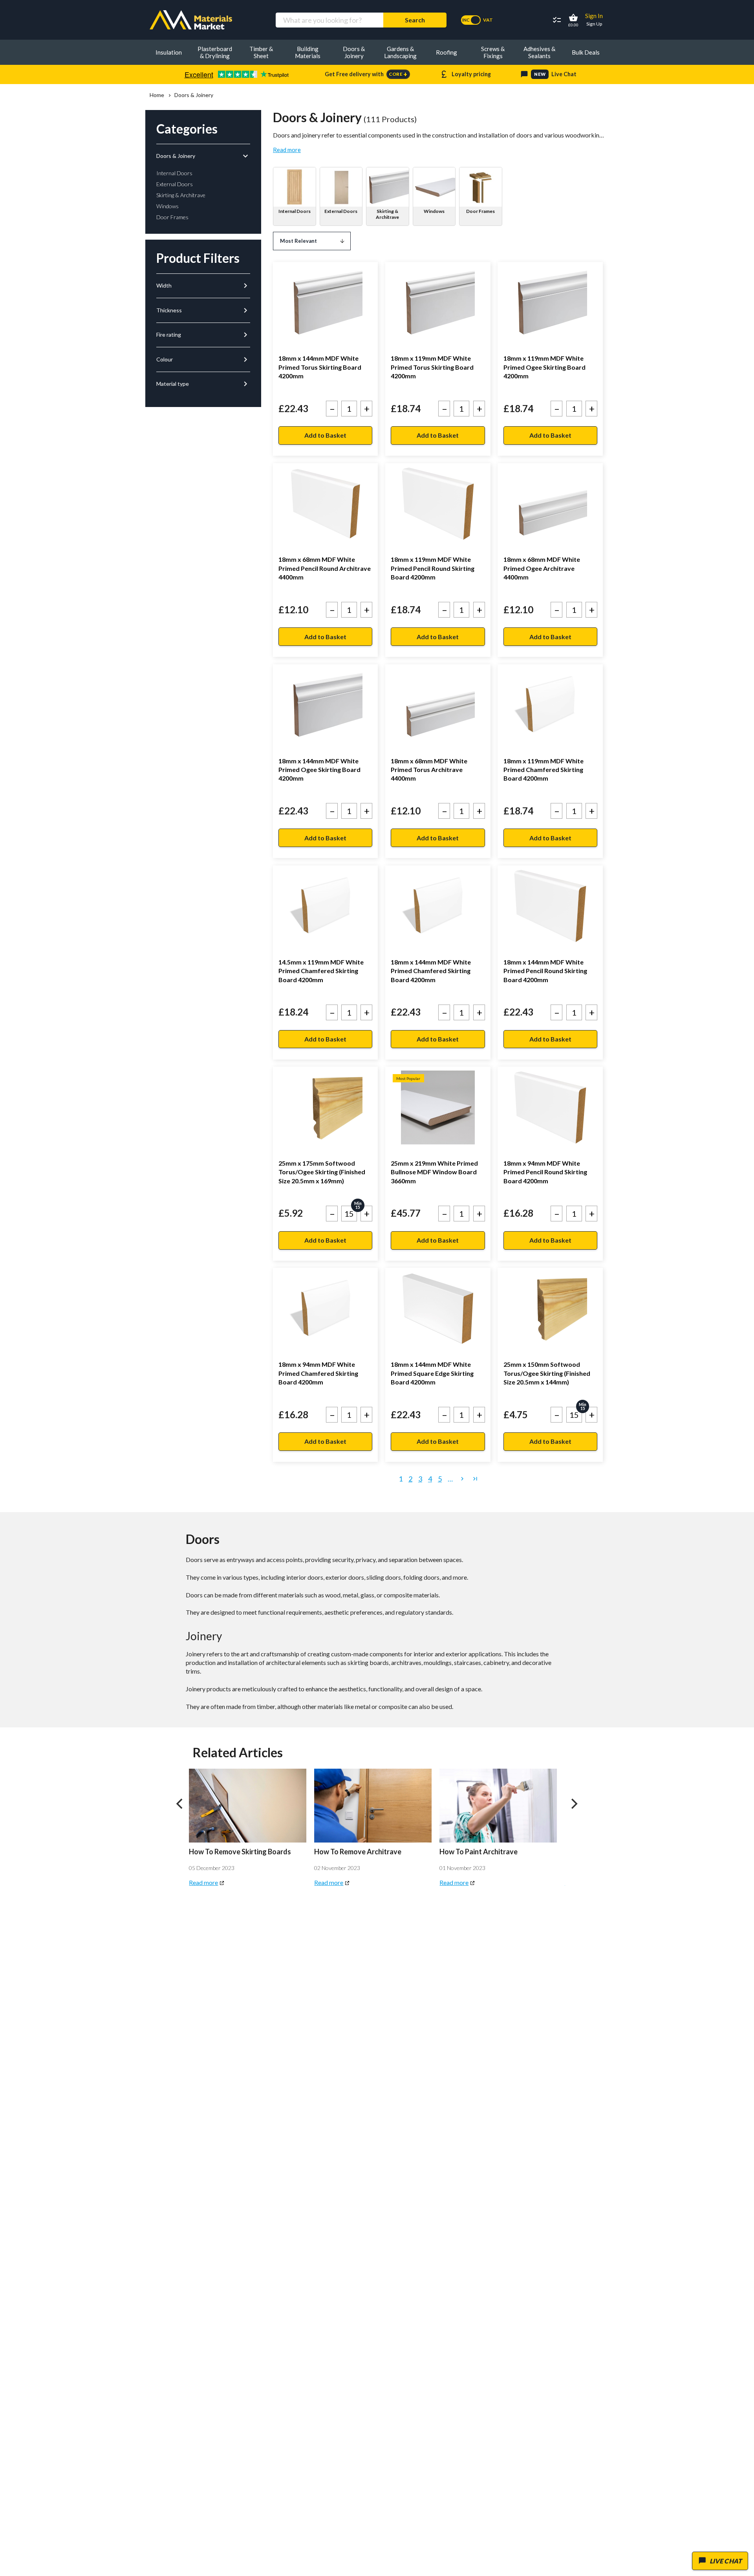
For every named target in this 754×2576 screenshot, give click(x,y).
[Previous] (180, 1804)
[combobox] (329, 20)
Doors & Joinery (203, 156)
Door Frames (480, 211)
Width (203, 286)
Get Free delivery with (366, 74)
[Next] (574, 1804)
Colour (203, 359)
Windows (434, 211)
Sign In (594, 16)
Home (157, 95)
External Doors (341, 211)
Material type (203, 384)
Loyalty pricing (465, 74)
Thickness (203, 310)
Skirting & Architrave (387, 214)
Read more (287, 150)
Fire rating (203, 335)
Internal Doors (295, 211)
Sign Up (594, 24)
